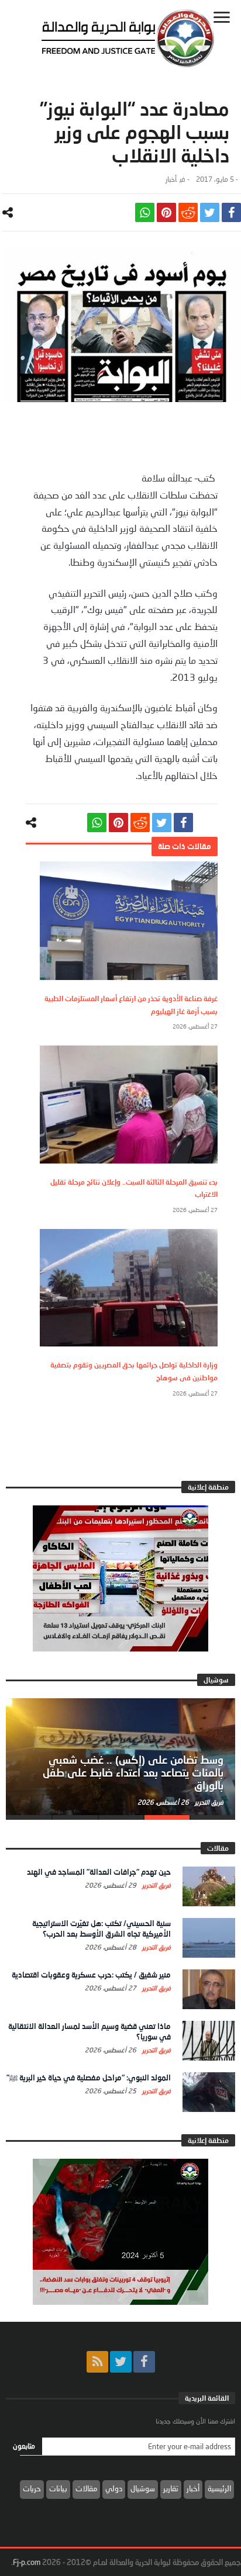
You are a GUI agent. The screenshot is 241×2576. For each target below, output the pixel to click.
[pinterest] (166, 212)
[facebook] (231, 212)
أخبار (171, 179)
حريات (32, 2488)
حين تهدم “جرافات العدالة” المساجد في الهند (99, 1872)
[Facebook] (144, 2362)
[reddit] (188, 212)
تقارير (171, 2488)
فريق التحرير (208, 1802)
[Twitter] (121, 2362)
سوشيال (143, 2488)
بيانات (58, 2488)
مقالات (86, 2488)
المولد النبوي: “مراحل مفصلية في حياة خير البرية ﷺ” (89, 2078)
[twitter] (210, 212)
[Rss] (97, 2362)
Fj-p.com (27, 2562)
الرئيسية (219, 2488)
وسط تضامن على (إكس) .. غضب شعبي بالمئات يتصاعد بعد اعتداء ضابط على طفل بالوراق (133, 1772)
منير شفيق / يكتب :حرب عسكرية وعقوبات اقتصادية (91, 1975)
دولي (114, 2488)
